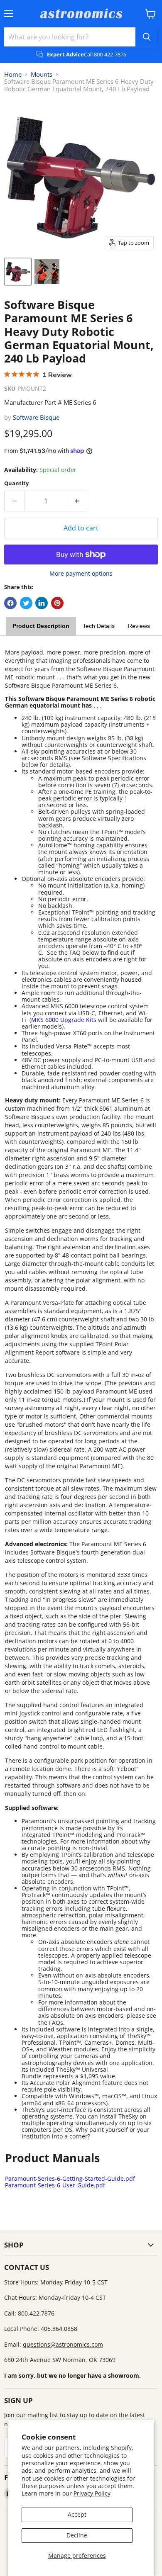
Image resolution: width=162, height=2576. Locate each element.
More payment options (81, 574)
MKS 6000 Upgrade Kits (64, 1020)
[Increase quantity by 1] (77, 501)
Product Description (41, 626)
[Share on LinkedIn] (42, 603)
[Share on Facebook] (10, 603)
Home (13, 74)
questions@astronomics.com (63, 2344)
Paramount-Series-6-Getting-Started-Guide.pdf (70, 2178)
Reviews (139, 626)
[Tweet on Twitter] (26, 603)
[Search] (147, 37)
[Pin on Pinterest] (57, 603)
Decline (77, 2535)
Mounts (42, 74)
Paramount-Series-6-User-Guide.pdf (55, 2185)
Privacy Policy (92, 2493)
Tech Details (99, 626)
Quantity (16, 483)
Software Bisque (36, 417)
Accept (77, 2514)
